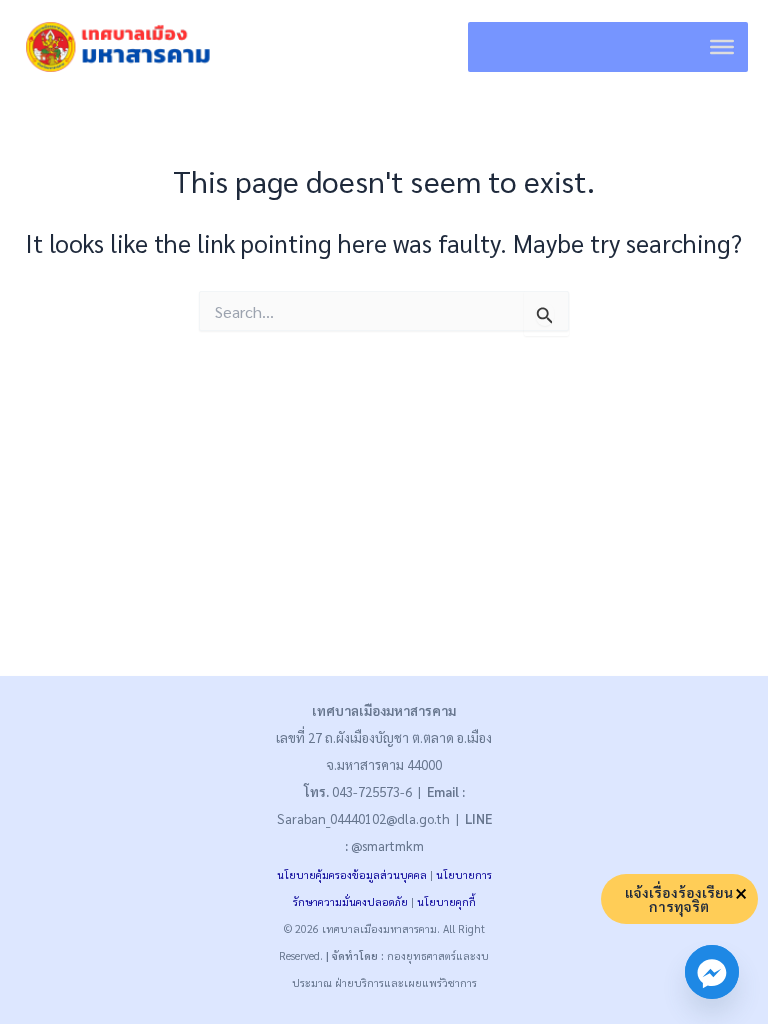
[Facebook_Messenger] (712, 972)
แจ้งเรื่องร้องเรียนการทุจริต (679, 899)
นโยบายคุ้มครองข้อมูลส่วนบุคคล (352, 874)
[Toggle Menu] (722, 47)
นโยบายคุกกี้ (446, 901)
